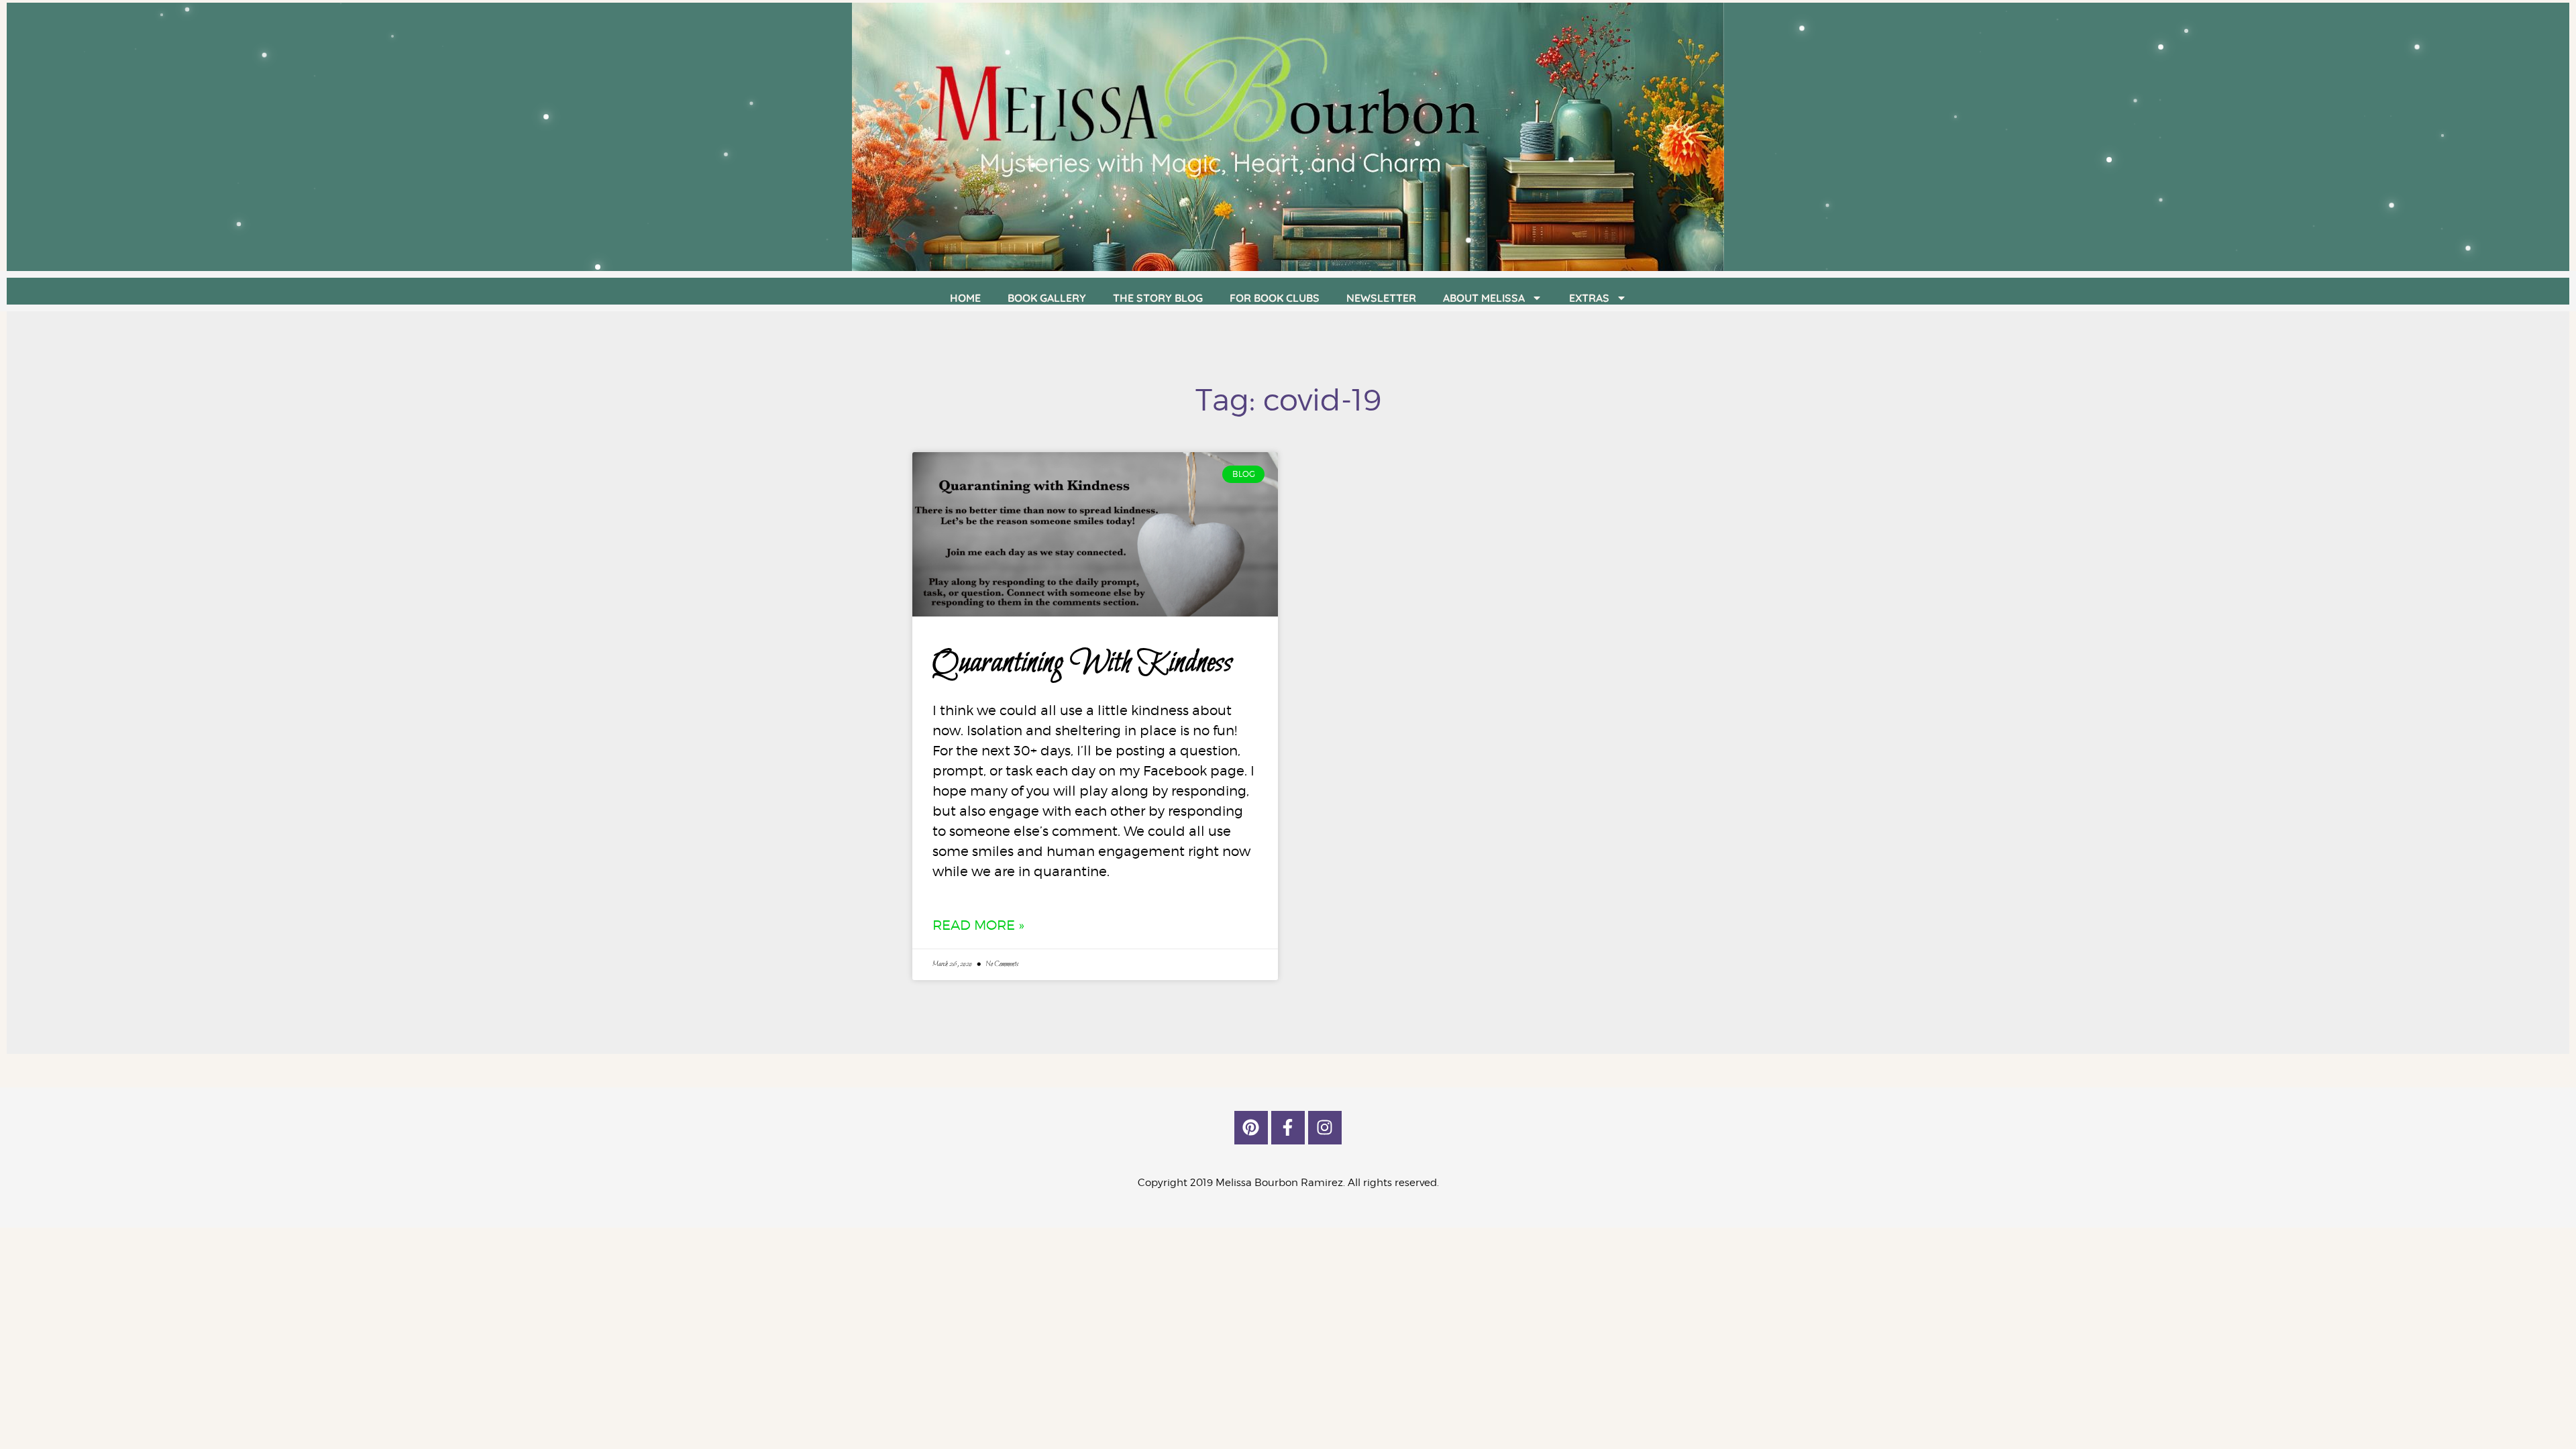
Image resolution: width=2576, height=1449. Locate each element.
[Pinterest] (1251, 1128)
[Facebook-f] (1288, 1128)
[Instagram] (1325, 1128)
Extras (1589, 298)
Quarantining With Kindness (1082, 663)
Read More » (978, 925)
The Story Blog (1158, 298)
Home (965, 298)
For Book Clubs (1275, 298)
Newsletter (1381, 298)
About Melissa (1484, 298)
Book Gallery (1047, 298)
